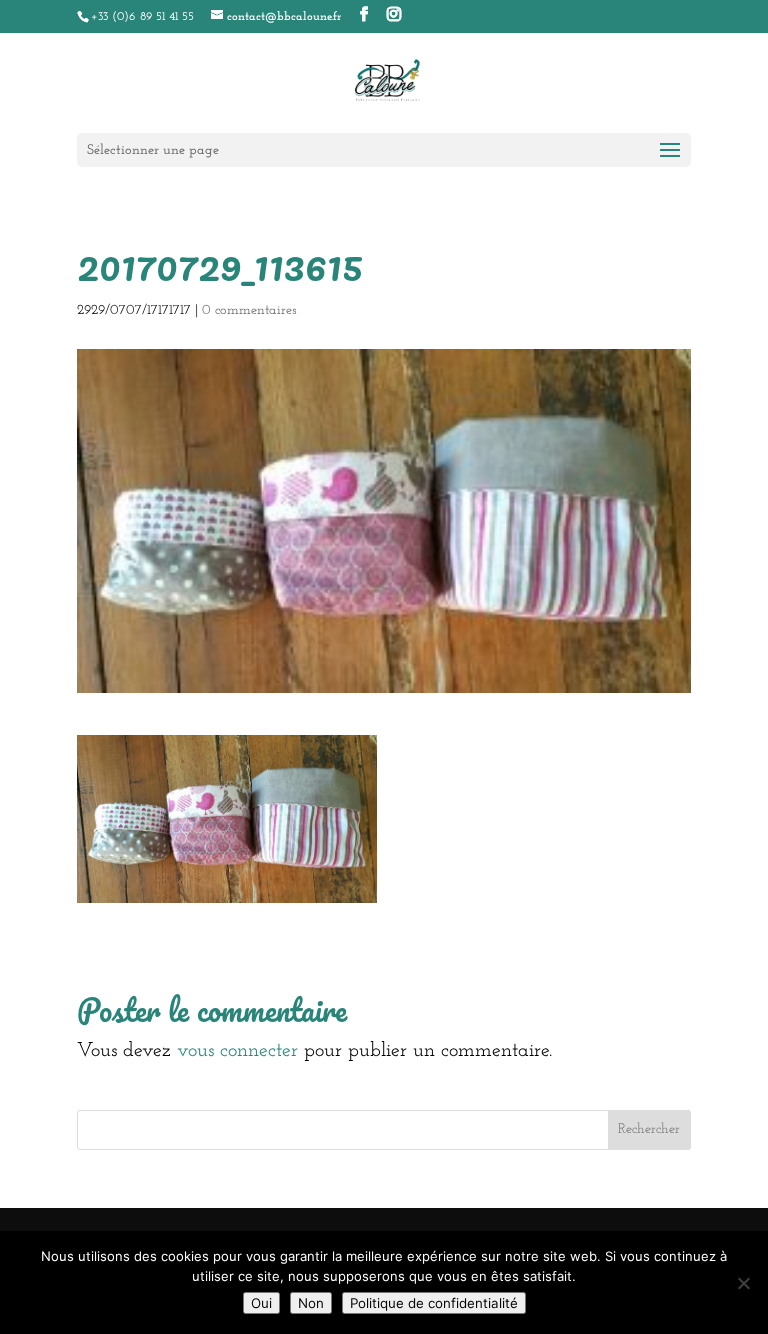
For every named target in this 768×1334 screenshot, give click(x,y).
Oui (261, 1303)
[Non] (743, 1283)
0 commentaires (249, 310)
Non (311, 1303)
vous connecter (237, 1051)
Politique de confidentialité (434, 1303)
